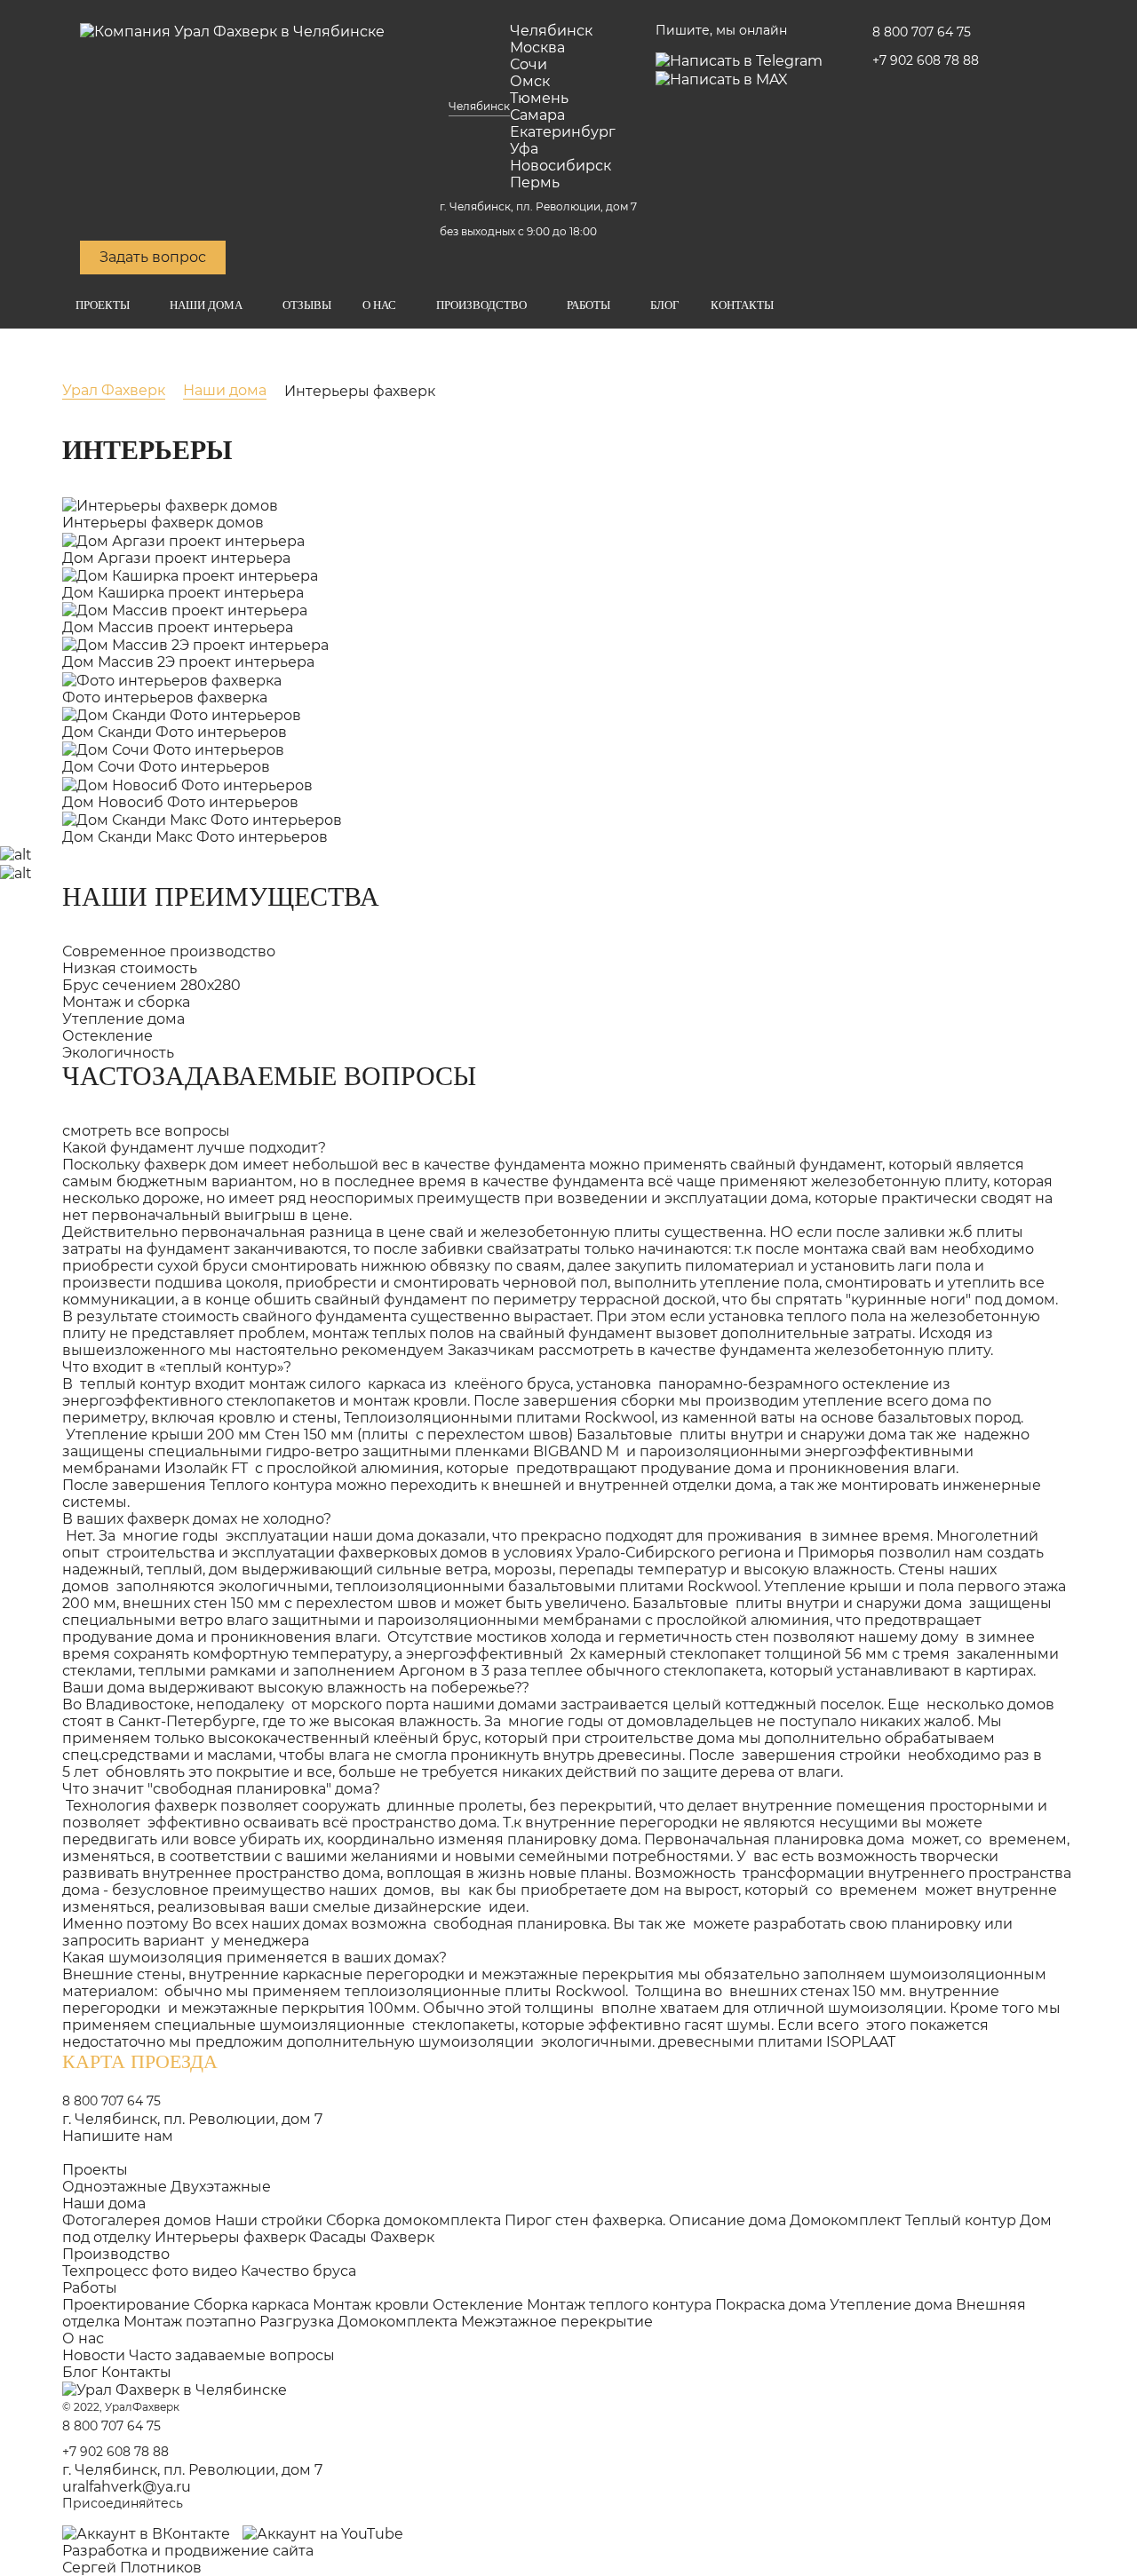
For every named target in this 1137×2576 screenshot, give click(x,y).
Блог (665, 305)
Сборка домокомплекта (413, 2220)
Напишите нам (118, 2136)
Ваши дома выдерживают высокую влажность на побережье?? (296, 1688)
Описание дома (728, 2220)
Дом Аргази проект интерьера (176, 558)
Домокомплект (846, 2220)
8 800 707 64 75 (922, 32)
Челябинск (479, 106)
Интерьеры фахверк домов (163, 523)
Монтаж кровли (371, 2305)
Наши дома (206, 305)
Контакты (742, 305)
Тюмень (539, 98)
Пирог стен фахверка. (585, 2220)
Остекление (478, 2305)
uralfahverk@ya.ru (127, 2487)
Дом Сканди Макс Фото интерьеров (195, 837)
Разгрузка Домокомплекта (358, 2322)
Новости (94, 2355)
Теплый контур (961, 2220)
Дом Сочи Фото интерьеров (166, 767)
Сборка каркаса (251, 2305)
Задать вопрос (153, 257)
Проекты (103, 305)
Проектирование (126, 2305)
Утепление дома (891, 2305)
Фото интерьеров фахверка (165, 698)
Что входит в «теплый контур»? (177, 1367)
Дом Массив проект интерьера (178, 627)
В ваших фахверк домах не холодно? (197, 1519)
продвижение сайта (239, 2551)
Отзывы (307, 305)
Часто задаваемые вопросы (232, 2355)
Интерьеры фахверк (230, 2237)
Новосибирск (561, 166)
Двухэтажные (221, 2187)
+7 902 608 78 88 (926, 60)
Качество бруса (298, 2271)
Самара (537, 115)
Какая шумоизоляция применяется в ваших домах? (254, 1958)
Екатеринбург (563, 132)
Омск (530, 81)
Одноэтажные (115, 2187)
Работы (588, 305)
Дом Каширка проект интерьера (183, 593)
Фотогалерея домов (137, 2220)
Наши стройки (269, 2220)
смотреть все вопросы (146, 1131)
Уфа (524, 149)
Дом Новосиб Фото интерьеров (180, 802)
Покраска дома (771, 2305)
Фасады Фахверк (372, 2237)
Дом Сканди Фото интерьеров (175, 732)
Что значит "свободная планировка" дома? (221, 1789)
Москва (537, 48)
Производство (481, 305)
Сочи (529, 64)
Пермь (535, 182)
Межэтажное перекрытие (557, 2322)
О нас (379, 305)
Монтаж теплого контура (619, 2305)
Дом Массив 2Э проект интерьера (188, 662)
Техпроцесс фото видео (150, 2271)
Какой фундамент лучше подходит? (194, 1148)
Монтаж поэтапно (190, 2322)
